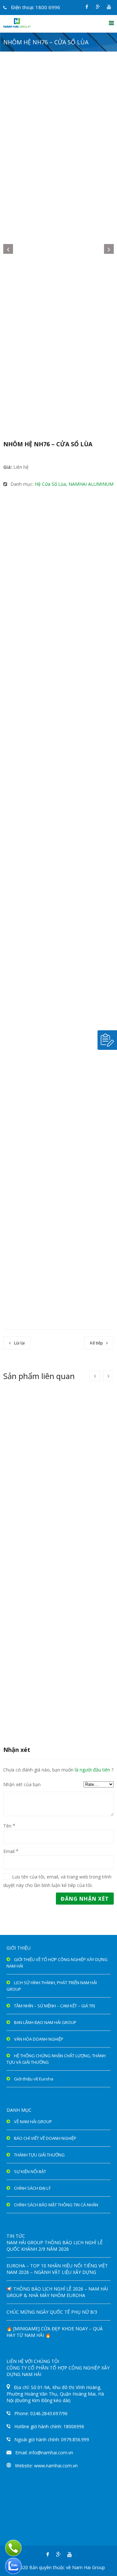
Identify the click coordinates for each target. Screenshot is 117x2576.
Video (79, 529)
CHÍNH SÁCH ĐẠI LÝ (32, 2188)
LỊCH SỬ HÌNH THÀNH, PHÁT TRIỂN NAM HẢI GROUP (52, 1986)
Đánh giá (68, 1784)
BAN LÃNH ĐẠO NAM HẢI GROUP (45, 2022)
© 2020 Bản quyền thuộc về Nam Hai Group (59, 2567)
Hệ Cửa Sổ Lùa (50, 484)
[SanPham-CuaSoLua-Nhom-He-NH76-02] (58, 129)
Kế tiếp (97, 1343)
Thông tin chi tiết (31, 503)
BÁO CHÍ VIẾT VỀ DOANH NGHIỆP (45, 2138)
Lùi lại (19, 1343)
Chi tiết (36, 1490)
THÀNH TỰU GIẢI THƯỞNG (39, 2155)
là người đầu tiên (92, 1770)
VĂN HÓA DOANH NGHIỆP (39, 2039)
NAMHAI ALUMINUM (91, 484)
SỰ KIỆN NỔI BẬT (30, 2171)
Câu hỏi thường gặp (34, 529)
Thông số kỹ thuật (32, 516)
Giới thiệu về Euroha (34, 2079)
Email (9, 1851)
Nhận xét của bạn (22, 1784)
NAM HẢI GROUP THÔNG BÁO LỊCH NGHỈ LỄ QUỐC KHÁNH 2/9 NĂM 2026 (55, 2246)
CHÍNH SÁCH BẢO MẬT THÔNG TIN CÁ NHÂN (56, 2205)
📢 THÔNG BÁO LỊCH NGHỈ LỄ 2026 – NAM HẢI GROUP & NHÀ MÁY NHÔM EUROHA (57, 2292)
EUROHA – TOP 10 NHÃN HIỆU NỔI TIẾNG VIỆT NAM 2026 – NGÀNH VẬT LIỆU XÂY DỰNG (57, 2269)
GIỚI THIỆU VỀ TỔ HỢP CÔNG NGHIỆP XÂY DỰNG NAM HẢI (57, 1963)
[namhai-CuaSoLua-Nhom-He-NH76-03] (58, 369)
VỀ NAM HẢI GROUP (33, 2122)
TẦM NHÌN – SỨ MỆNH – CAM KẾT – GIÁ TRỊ (55, 2006)
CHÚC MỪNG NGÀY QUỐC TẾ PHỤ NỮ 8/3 (52, 2312)
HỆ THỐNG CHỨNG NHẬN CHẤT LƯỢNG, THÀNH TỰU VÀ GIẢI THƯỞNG (56, 2059)
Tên (7, 1826)
